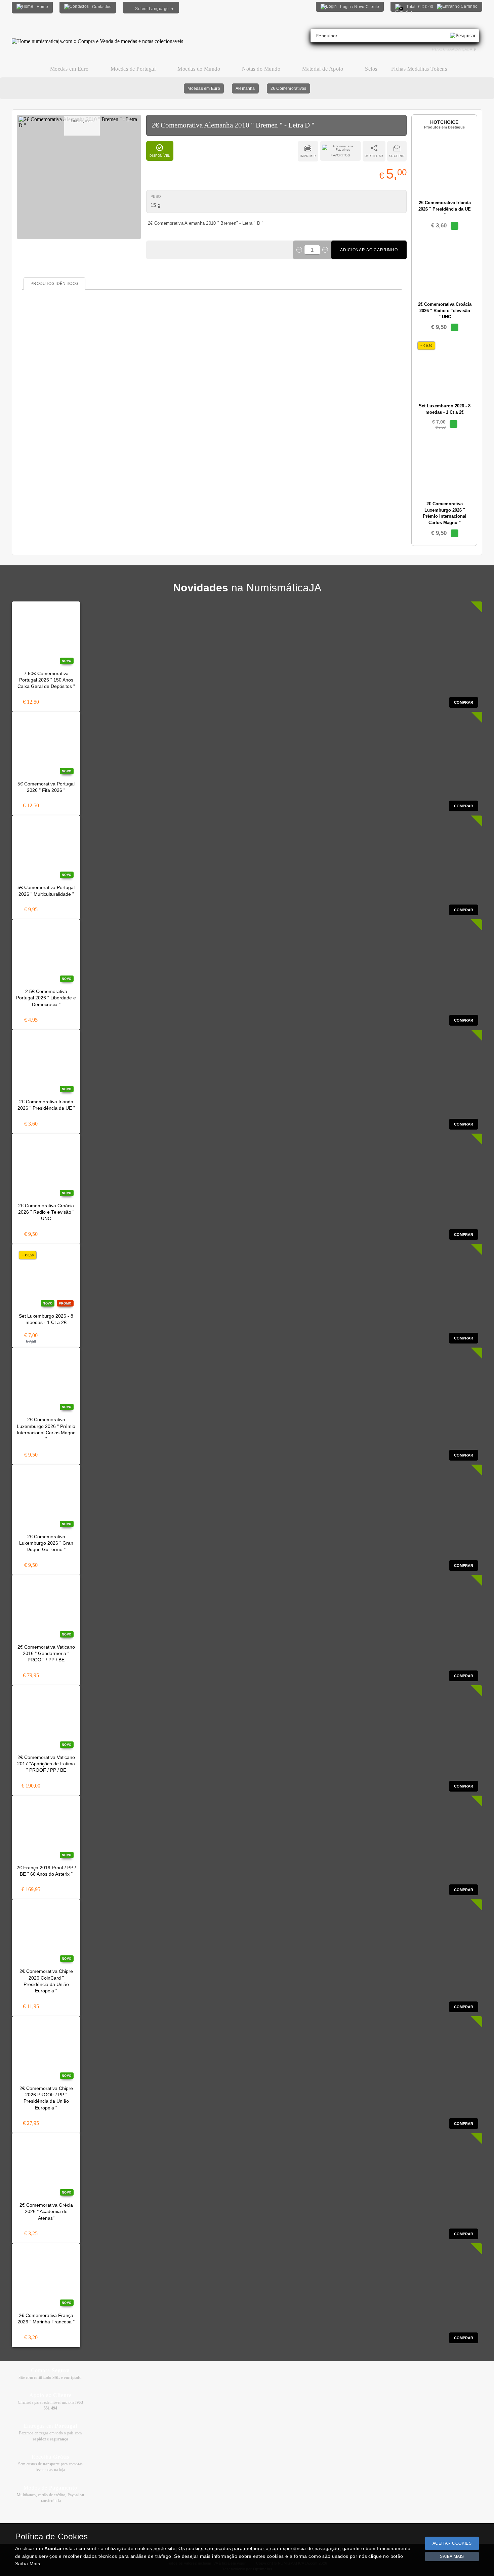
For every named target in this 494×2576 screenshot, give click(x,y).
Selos (371, 69)
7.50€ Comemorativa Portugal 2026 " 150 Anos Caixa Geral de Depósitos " (46, 680)
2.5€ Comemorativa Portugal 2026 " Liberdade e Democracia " (46, 998)
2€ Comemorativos (289, 88)
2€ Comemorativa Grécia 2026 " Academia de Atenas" (46, 2212)
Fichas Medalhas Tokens (419, 69)
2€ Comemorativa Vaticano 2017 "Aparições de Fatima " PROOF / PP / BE (46, 1764)
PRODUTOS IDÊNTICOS (54, 284)
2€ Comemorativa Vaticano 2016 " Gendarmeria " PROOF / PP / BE (46, 1654)
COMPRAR (464, 702)
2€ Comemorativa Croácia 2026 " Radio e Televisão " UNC (46, 1212)
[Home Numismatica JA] (97, 36)
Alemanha (245, 88)
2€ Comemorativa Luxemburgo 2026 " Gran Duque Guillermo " (46, 1543)
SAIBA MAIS (452, 2556)
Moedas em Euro (204, 88)
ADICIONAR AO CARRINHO (369, 250)
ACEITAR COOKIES (452, 2543)
